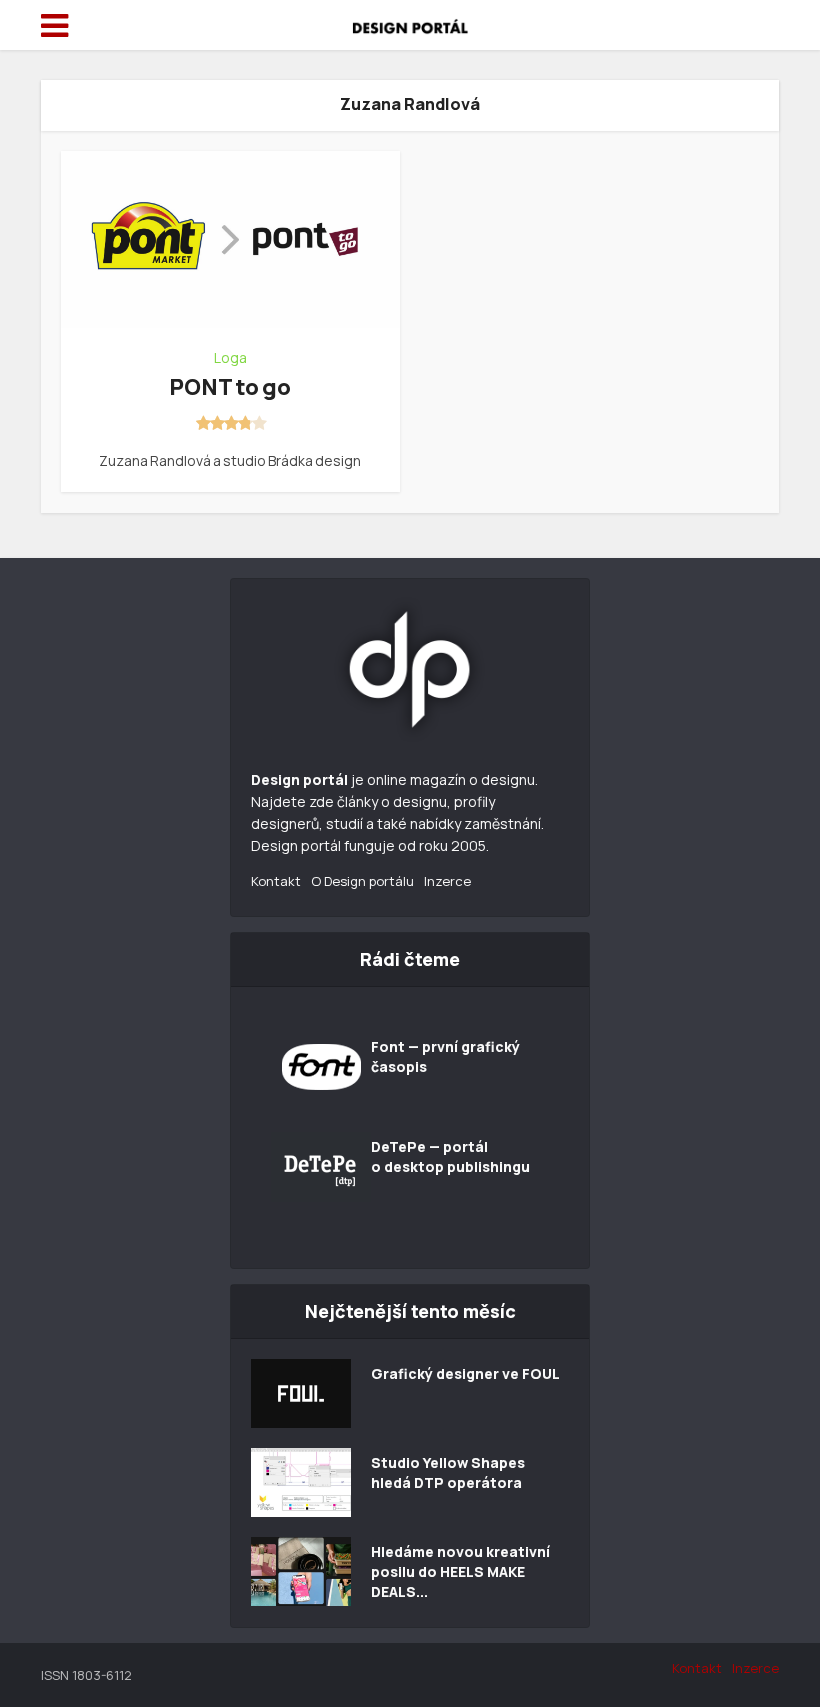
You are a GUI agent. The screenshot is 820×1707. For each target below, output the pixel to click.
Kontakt (276, 881)
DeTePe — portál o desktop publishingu (450, 1156)
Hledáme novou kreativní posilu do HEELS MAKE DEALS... (460, 1571)
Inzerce (447, 881)
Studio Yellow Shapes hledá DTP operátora (448, 1472)
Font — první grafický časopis (445, 1056)
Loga (230, 358)
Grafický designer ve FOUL (465, 1373)
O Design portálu (362, 881)
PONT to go (230, 387)
